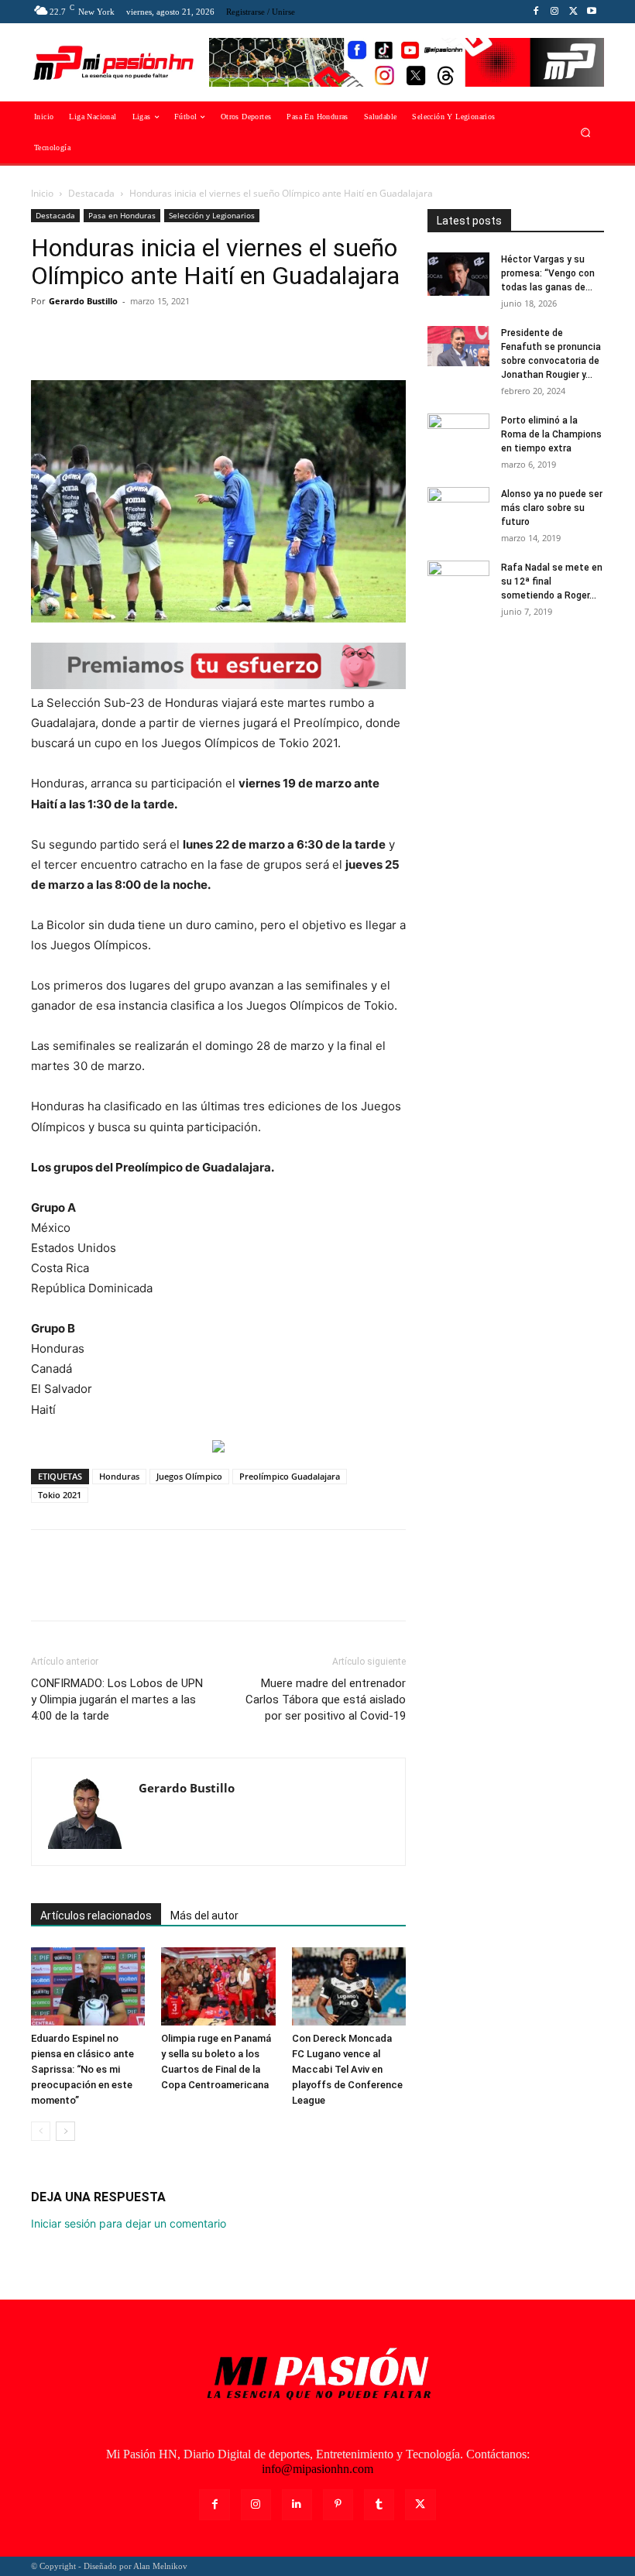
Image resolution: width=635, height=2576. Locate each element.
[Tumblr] (379, 2504)
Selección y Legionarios (212, 215)
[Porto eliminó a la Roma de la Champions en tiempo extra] (458, 435)
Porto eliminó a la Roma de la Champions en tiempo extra (551, 434)
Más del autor (204, 1916)
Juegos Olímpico (189, 1476)
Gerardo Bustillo (83, 301)
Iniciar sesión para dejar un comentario (129, 2223)
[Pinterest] (118, 336)
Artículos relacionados (96, 1916)
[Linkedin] (297, 2504)
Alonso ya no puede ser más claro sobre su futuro (552, 508)
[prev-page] (41, 2131)
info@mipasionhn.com (317, 2469)
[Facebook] (536, 12)
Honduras (119, 1476)
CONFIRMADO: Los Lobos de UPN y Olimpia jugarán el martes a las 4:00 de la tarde (117, 1700)
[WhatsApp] (153, 336)
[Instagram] (554, 12)
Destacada (91, 193)
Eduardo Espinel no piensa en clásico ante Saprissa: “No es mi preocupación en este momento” (82, 2069)
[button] (586, 133)
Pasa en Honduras (122, 215)
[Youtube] (592, 12)
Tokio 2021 (60, 1495)
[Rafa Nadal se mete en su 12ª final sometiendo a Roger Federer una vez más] (458, 582)
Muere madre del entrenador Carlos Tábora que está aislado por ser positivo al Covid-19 (326, 1700)
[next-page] (65, 2131)
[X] (573, 12)
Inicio (42, 193)
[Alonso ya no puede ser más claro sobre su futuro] (458, 509)
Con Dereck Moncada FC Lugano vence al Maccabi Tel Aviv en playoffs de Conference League (347, 2069)
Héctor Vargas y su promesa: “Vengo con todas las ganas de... (548, 273)
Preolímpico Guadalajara (290, 1476)
